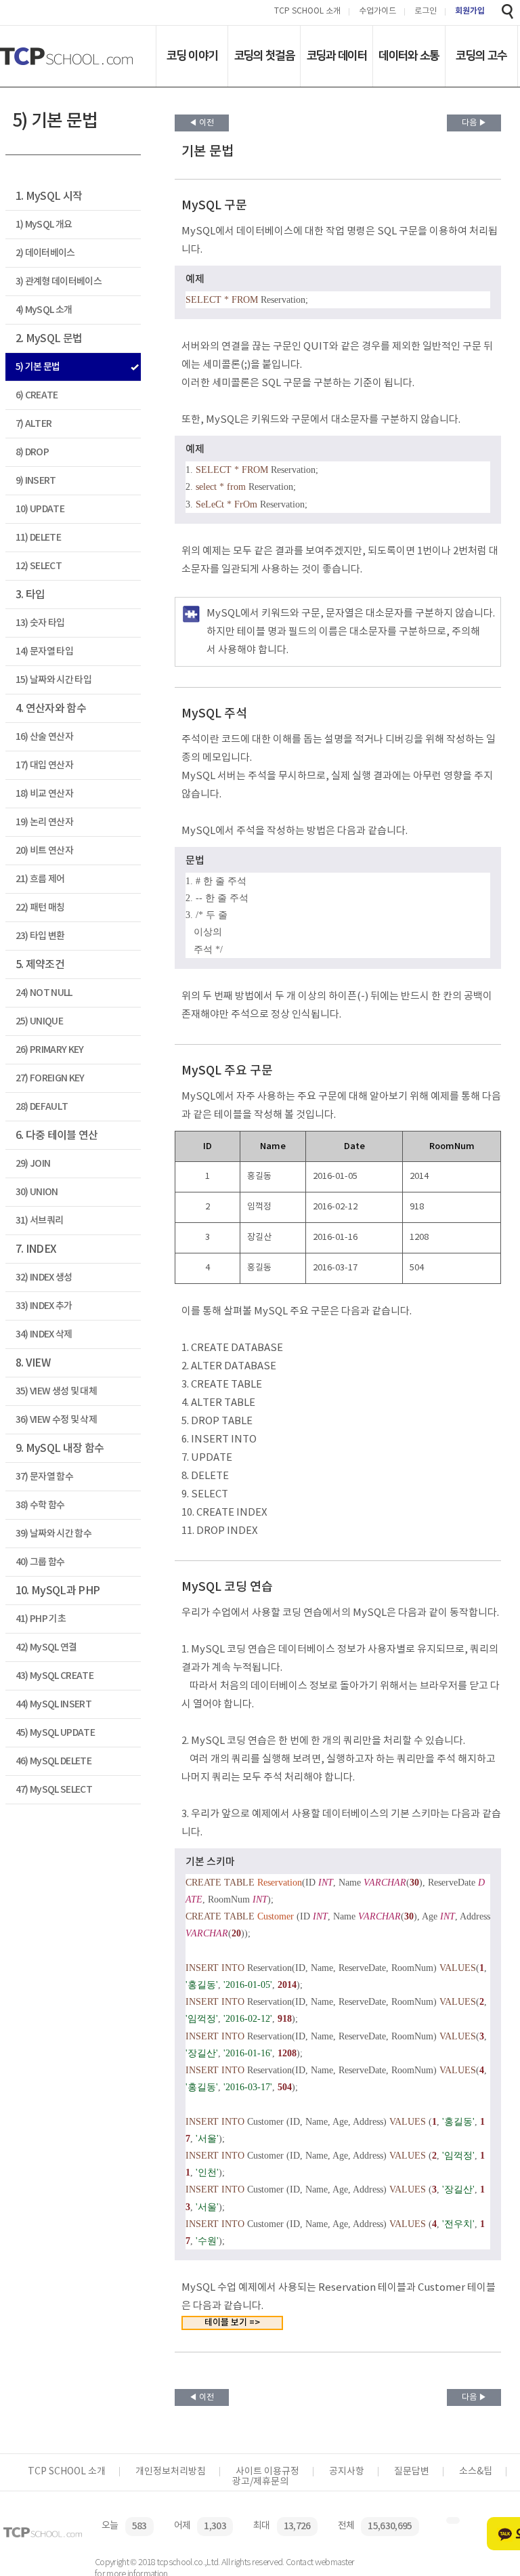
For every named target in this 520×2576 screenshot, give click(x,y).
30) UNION (37, 1192)
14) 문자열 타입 (44, 651)
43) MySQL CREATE (55, 1676)
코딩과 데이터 (337, 56)
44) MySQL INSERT (53, 1704)
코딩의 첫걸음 (264, 56)
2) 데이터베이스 (45, 253)
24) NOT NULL (44, 993)
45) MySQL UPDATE (55, 1733)
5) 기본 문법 (38, 367)
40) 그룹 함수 (40, 1562)
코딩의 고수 (481, 56)
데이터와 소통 (409, 56)
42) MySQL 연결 (46, 1647)
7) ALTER (34, 424)
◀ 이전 (201, 123)
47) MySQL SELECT (54, 1790)
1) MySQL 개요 (44, 225)
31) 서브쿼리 (40, 1221)
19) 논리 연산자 (44, 822)
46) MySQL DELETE (53, 1761)
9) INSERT (36, 481)
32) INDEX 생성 (44, 1277)
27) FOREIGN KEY (50, 1078)
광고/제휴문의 (260, 2482)
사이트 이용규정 (267, 2472)
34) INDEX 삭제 (44, 1334)
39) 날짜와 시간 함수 (53, 1534)
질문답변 (412, 2472)
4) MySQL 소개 (44, 310)
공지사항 (347, 2472)
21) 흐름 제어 (40, 879)
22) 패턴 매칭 (40, 908)
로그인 (426, 12)
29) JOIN (33, 1164)
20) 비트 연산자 (44, 851)
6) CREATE (37, 395)
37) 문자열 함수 (44, 1477)
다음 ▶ (474, 123)
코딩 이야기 (192, 56)
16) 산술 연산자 (44, 737)
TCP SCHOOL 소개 (307, 12)
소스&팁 (476, 2472)
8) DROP (32, 452)
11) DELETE (38, 538)
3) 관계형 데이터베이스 (59, 282)
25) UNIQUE (39, 1021)
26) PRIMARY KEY (50, 1050)
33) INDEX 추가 (44, 1306)
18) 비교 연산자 (44, 794)
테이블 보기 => (232, 2323)
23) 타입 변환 (40, 936)
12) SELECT (39, 566)
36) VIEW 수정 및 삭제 (56, 1420)
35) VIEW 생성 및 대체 (56, 1391)
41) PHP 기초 (41, 1619)
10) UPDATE (40, 509)
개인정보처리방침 (171, 2472)
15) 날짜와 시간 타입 (53, 680)
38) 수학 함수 (40, 1505)
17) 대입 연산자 (44, 765)
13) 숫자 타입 (40, 623)
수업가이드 (377, 12)
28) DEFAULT (42, 1107)
